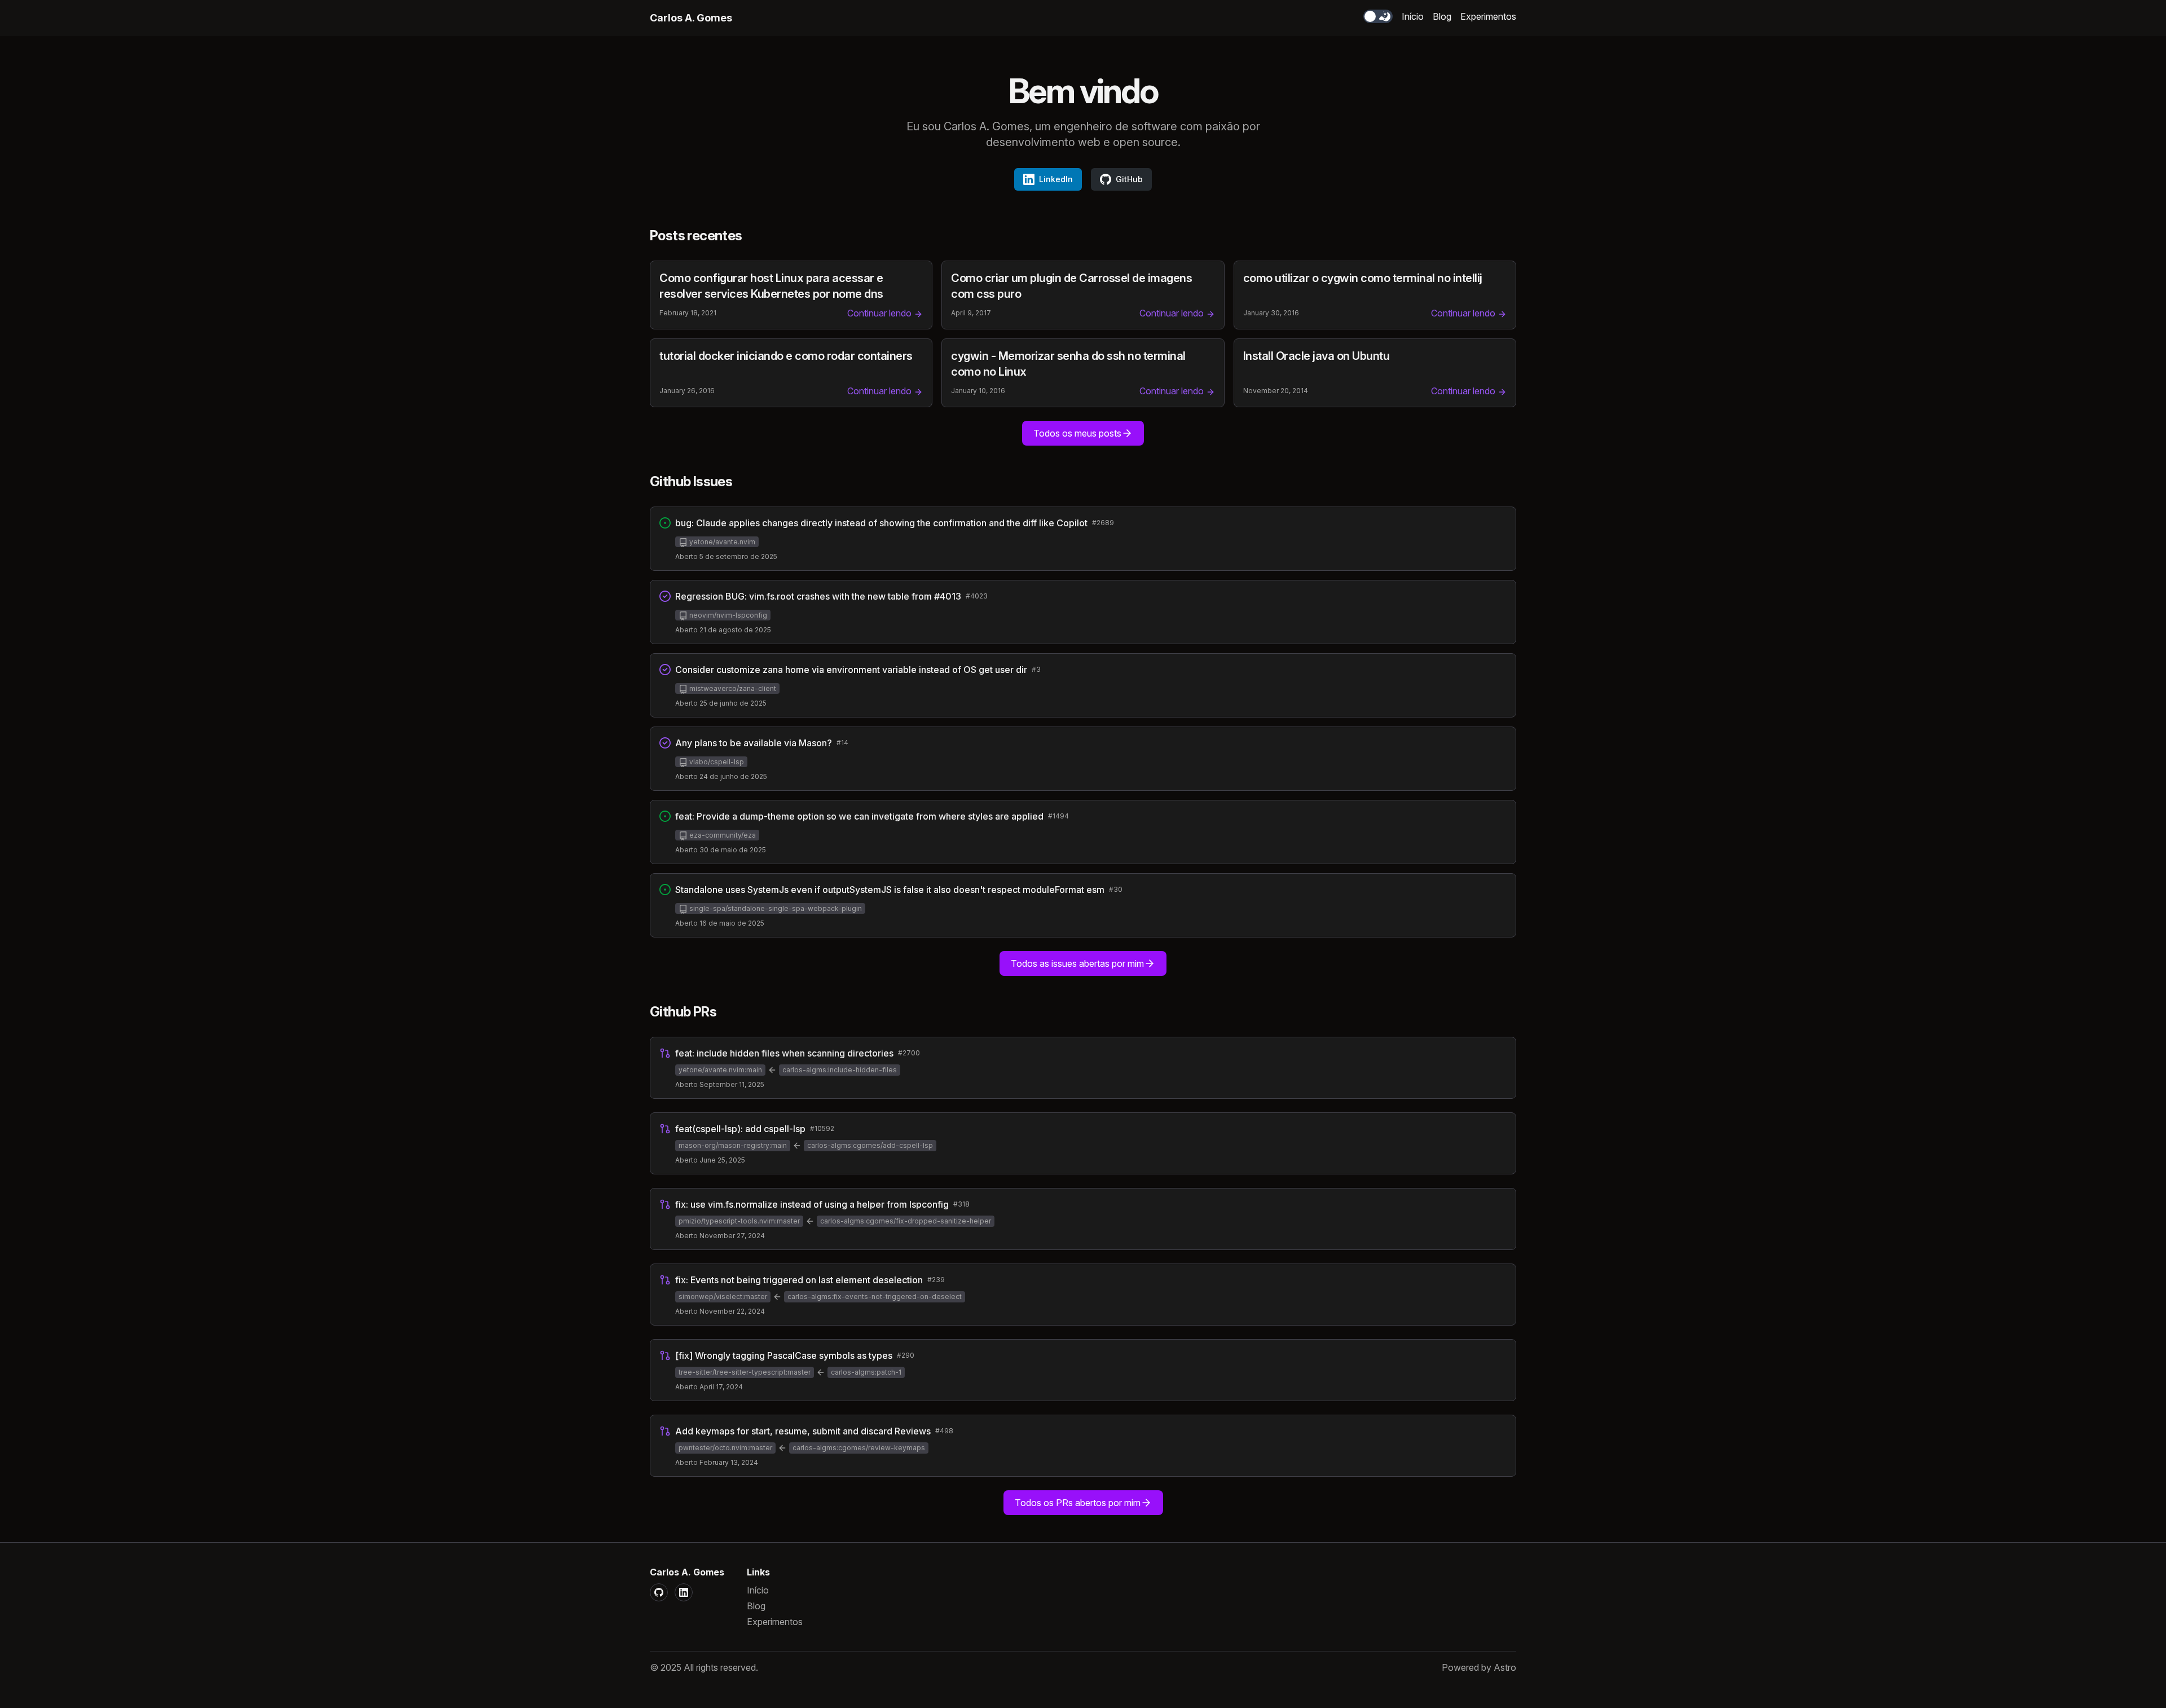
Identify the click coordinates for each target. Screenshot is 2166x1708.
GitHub (1129, 179)
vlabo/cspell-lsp (716, 762)
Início (1413, 16)
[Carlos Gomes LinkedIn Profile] (684, 1592)
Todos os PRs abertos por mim (1078, 1503)
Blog (1442, 16)
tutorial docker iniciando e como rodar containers (786, 356)
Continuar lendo (881, 313)
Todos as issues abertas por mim (1077, 963)
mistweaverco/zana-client (732, 688)
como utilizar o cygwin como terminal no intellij (1363, 278)
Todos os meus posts (1077, 433)
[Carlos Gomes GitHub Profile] (659, 1592)
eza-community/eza (722, 835)
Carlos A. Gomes (691, 18)
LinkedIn (1056, 179)
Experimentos (1488, 16)
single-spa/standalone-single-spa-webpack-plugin (775, 908)
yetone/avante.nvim (721, 542)
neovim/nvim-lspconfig (727, 615)
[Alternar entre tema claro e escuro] (1378, 16)
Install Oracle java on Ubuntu (1317, 356)
